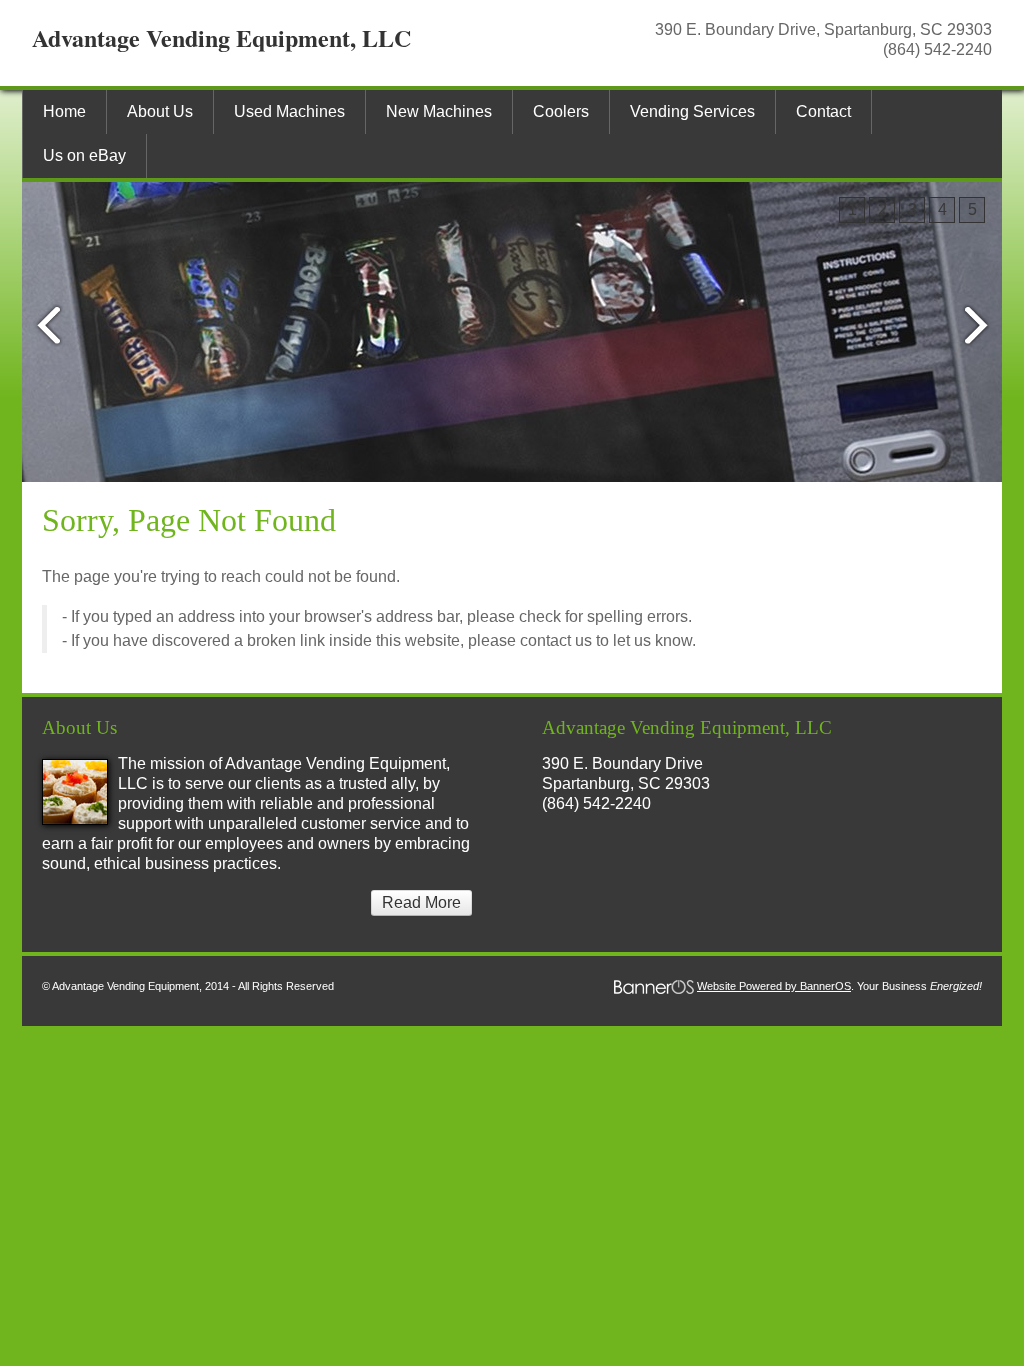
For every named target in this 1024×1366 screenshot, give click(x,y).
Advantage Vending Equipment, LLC (221, 37)
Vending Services (692, 111)
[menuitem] (64, 112)
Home (64, 111)
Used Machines (289, 111)
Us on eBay (84, 155)
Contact (823, 111)
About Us (160, 111)
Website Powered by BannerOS (774, 986)
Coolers (561, 111)
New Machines (439, 111)
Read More (421, 902)
